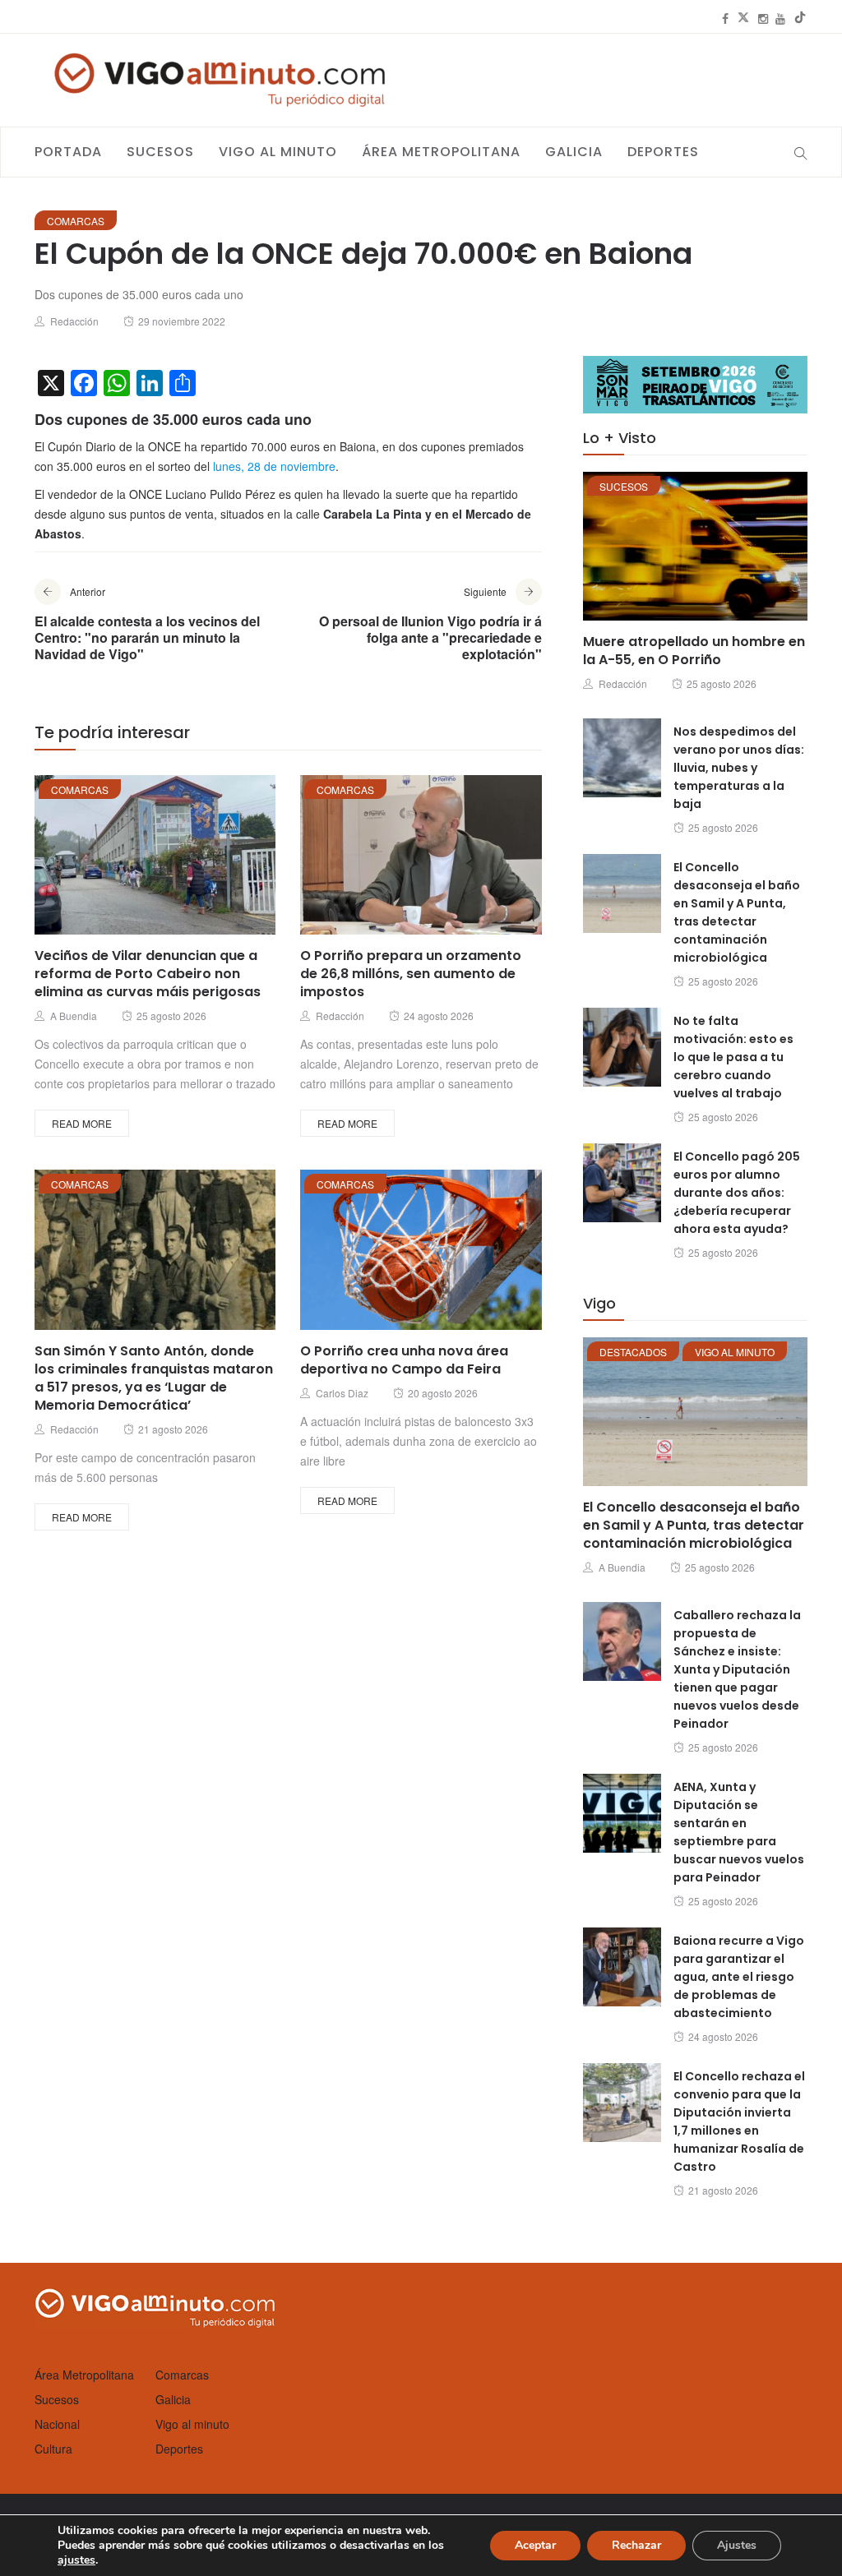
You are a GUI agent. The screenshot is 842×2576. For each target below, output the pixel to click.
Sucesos (160, 152)
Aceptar (535, 2545)
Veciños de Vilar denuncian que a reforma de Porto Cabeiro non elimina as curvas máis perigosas (148, 974)
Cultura (53, 2449)
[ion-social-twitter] (743, 18)
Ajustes (737, 2545)
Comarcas (76, 221)
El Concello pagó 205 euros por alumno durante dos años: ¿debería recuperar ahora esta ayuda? (737, 1193)
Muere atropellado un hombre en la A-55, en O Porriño (694, 651)
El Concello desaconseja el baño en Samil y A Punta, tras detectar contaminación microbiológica (694, 1525)
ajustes (76, 2560)
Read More (82, 1123)
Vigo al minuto (278, 152)
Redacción (74, 321)
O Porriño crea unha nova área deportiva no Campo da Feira (404, 1360)
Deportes (663, 152)
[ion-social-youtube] (780, 18)
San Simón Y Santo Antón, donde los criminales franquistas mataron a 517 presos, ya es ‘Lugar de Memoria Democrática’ (154, 1378)
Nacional (57, 2424)
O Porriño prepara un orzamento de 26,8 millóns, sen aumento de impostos (411, 974)
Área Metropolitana (441, 152)
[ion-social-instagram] (763, 18)
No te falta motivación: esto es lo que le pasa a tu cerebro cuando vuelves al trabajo (733, 1057)
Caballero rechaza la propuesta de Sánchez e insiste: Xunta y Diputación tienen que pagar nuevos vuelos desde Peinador (737, 1669)
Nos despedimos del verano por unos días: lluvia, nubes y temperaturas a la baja (739, 768)
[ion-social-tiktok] (800, 18)
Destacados (633, 1352)
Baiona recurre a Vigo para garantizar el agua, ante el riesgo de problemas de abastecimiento (739, 1977)
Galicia (574, 152)
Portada (68, 152)
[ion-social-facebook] (725, 18)
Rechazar (636, 2545)
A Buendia (74, 1016)
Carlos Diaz (342, 1393)
